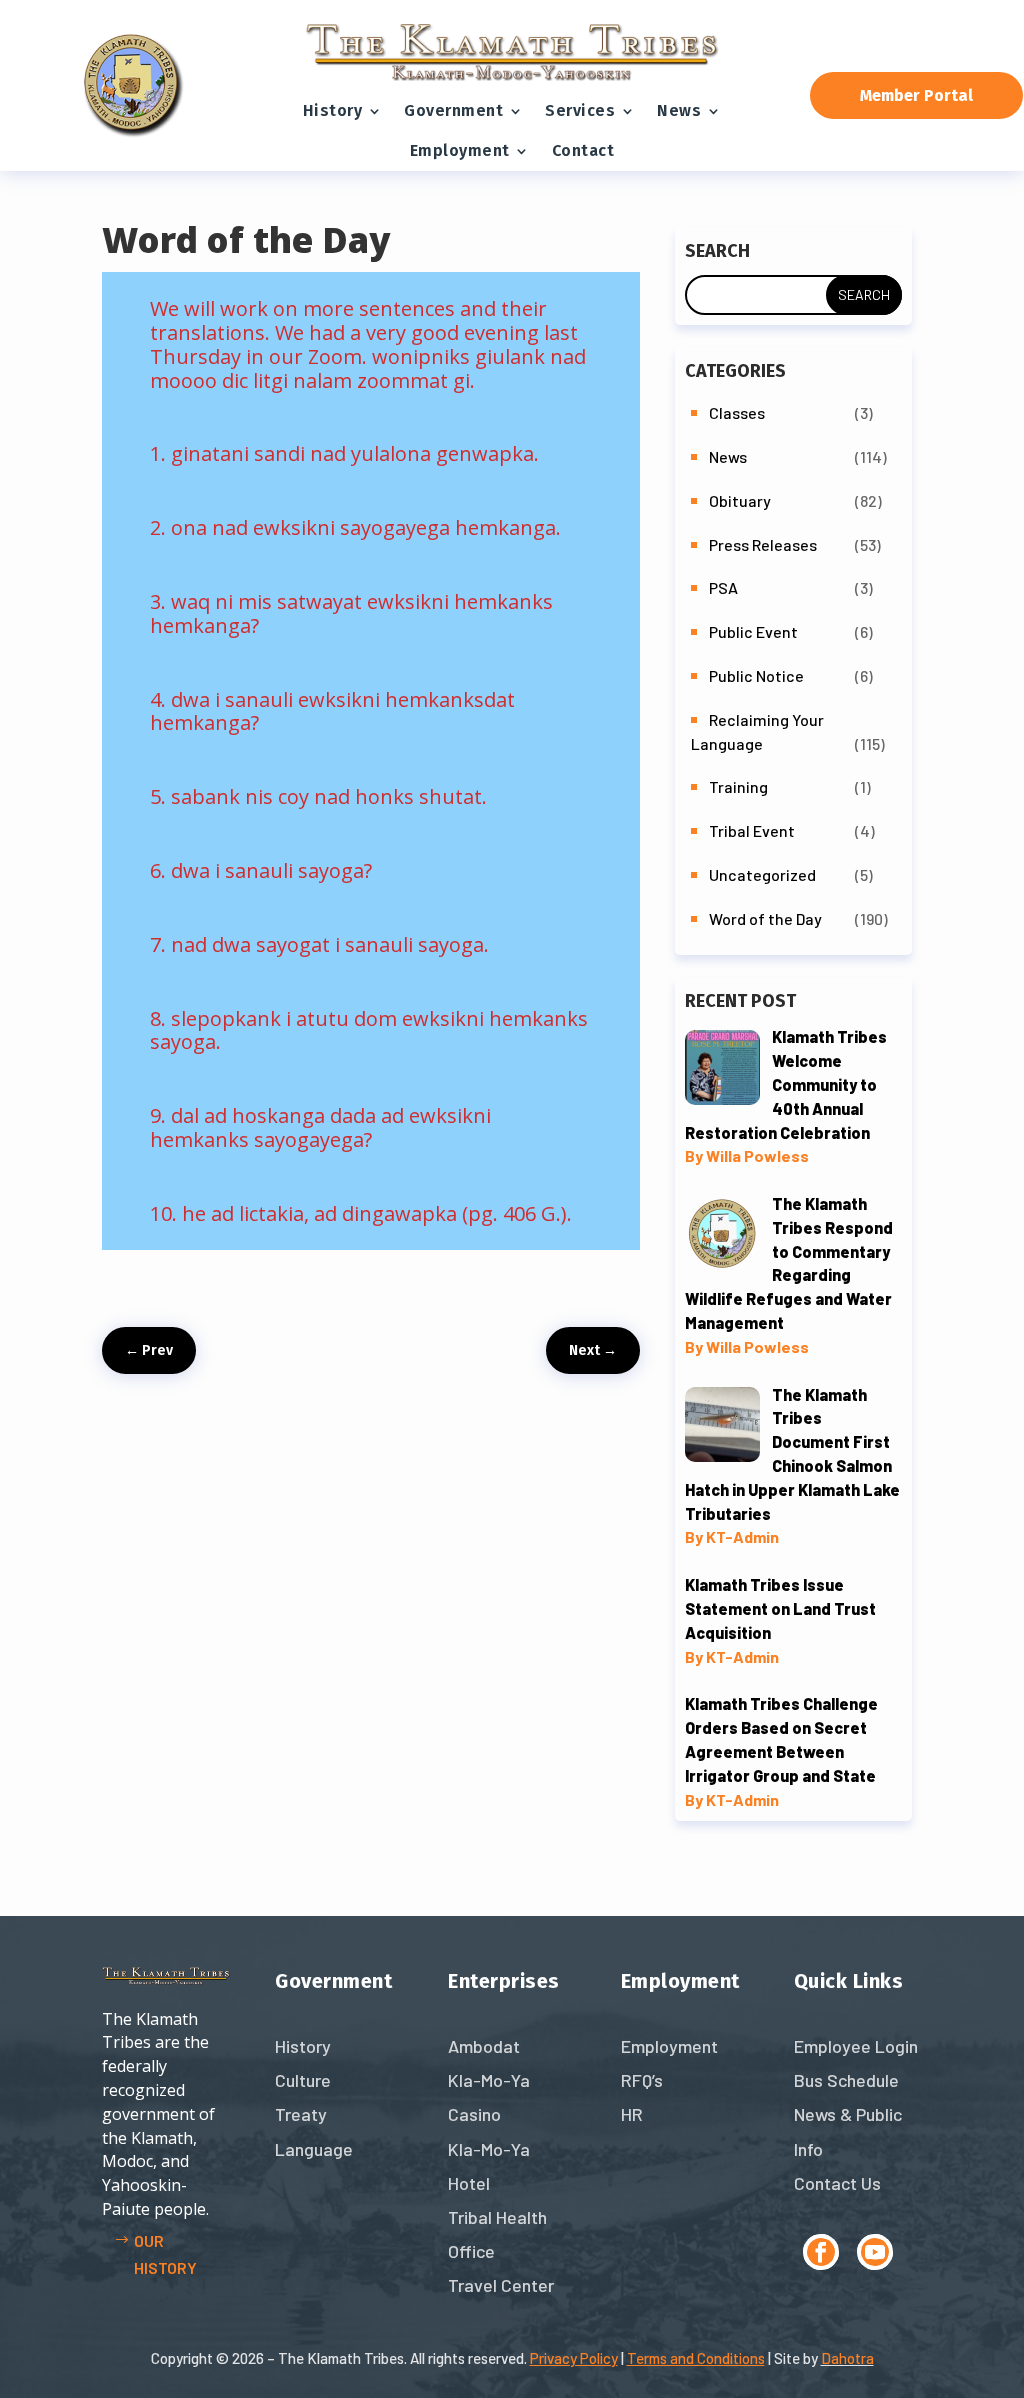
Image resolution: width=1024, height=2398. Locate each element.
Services (580, 110)
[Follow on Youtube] (875, 2252)
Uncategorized (762, 874)
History (333, 110)
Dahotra (847, 2358)
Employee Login (856, 2046)
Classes (737, 412)
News (679, 110)
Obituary (740, 500)
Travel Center (501, 2285)
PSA (723, 587)
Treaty (301, 2114)
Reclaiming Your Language (757, 731)
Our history (165, 2254)
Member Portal (916, 95)
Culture (303, 2080)
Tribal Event (752, 830)
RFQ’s (642, 2080)
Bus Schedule (846, 2080)
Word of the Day (765, 918)
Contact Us (837, 2183)
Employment (460, 150)
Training (738, 786)
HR (632, 2114)
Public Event (753, 631)
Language (314, 2149)
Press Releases (763, 544)
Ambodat (484, 2046)
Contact (583, 150)
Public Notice (756, 675)
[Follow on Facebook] (821, 2252)
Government (453, 110)
